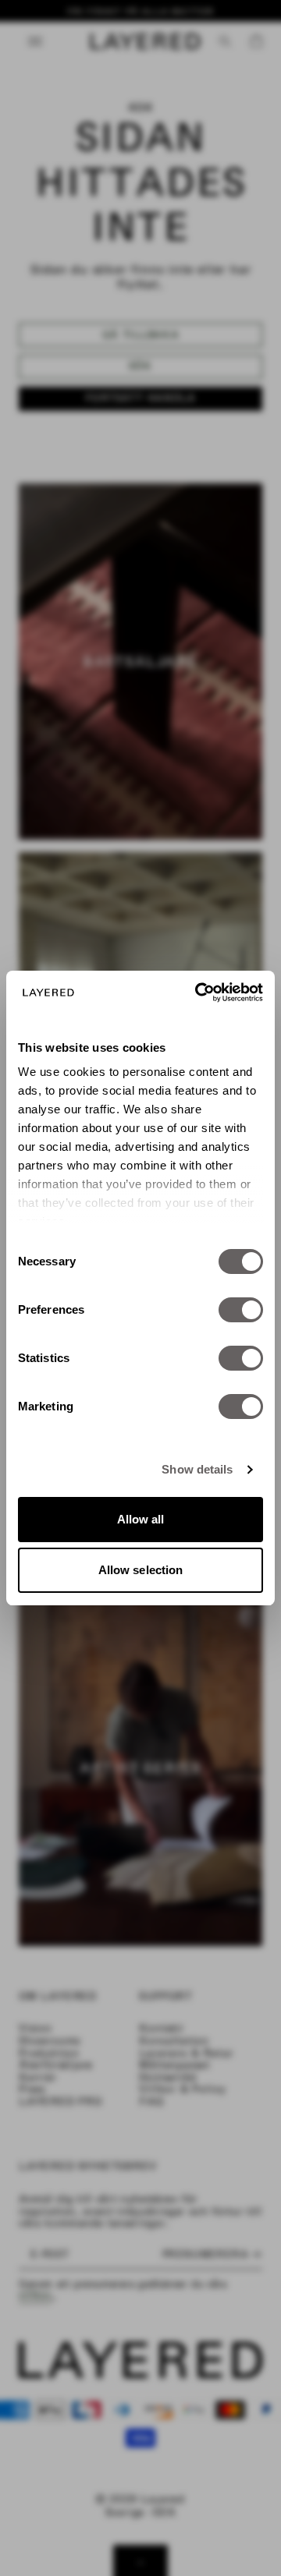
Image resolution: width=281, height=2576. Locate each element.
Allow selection (141, 1570)
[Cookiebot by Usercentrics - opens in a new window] (198, 993)
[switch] (241, 1310)
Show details (197, 1469)
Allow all (141, 1519)
